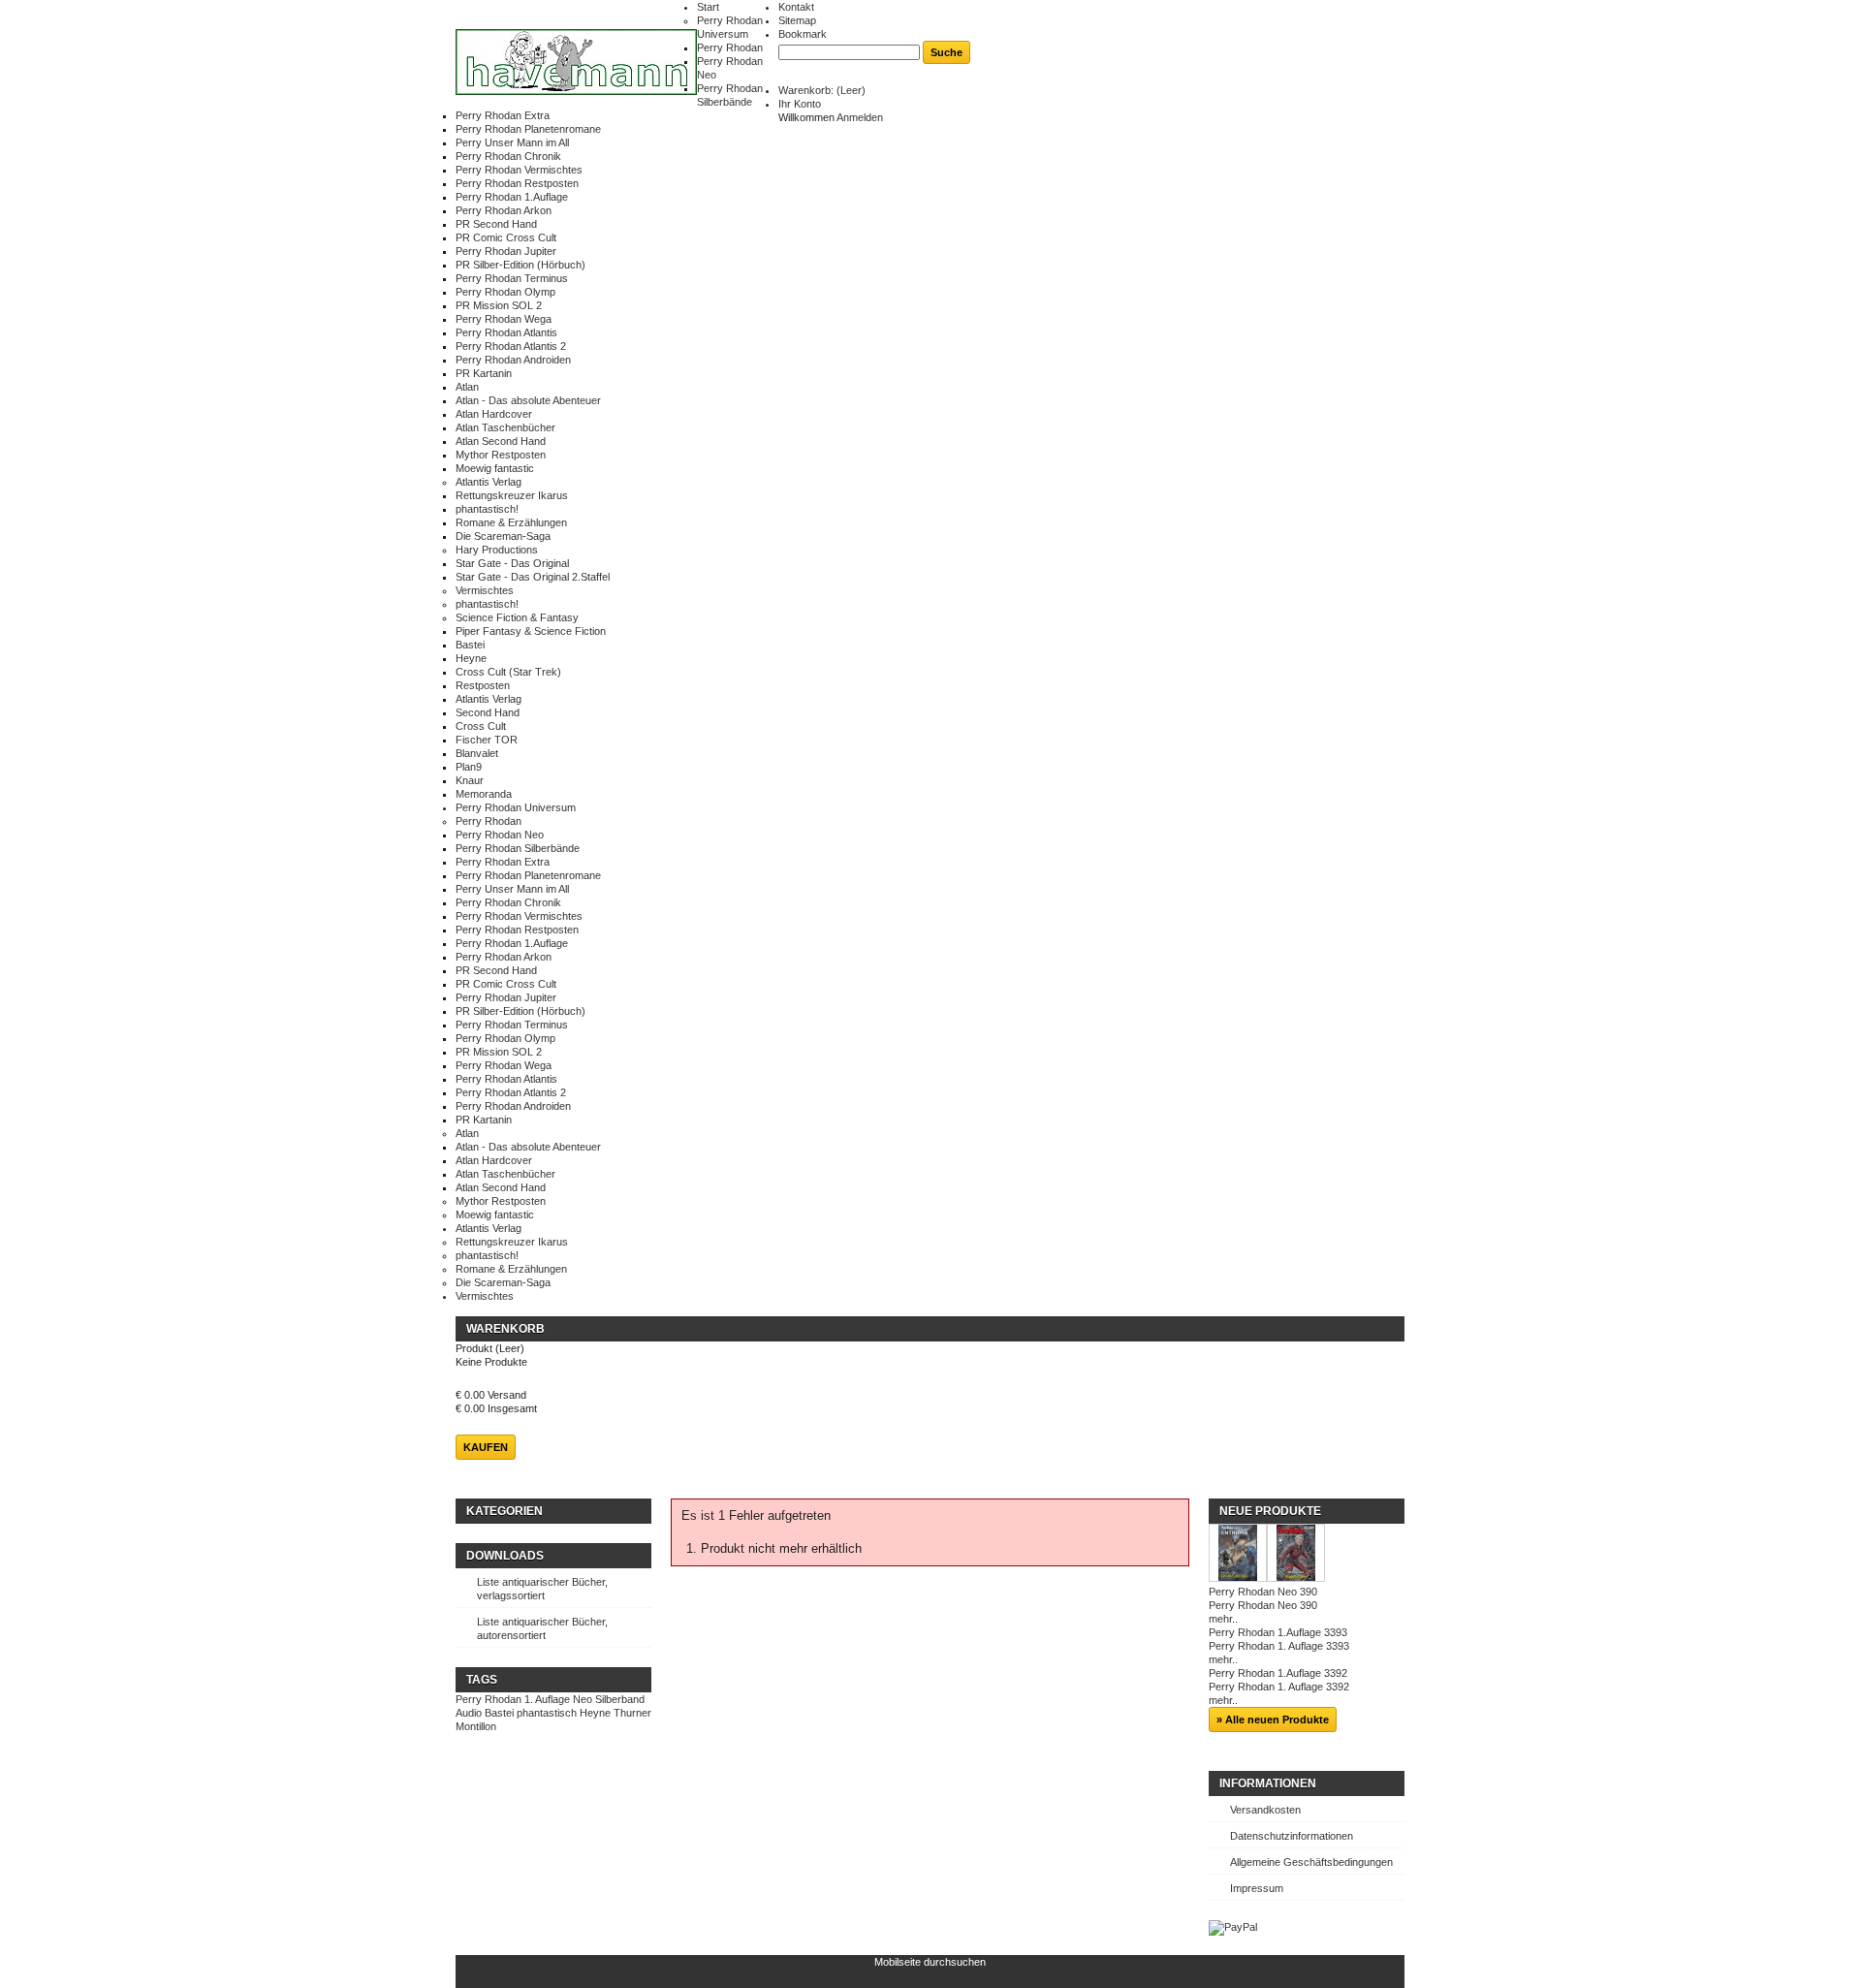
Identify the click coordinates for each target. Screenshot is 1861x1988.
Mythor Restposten (501, 455)
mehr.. (1223, 1619)
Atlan (467, 387)
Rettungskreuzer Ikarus (512, 495)
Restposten (483, 685)
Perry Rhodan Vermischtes (519, 170)
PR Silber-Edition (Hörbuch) (520, 265)
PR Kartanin (484, 373)
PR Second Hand (496, 224)
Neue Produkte (1270, 1511)
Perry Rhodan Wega (504, 319)
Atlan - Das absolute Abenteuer (528, 400)
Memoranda (484, 794)
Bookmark (803, 34)
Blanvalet (477, 753)
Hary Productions (497, 550)
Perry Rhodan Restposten (517, 183)
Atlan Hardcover (494, 414)
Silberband (620, 1699)
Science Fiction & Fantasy (517, 617)
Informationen (1268, 1783)
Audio (469, 1713)
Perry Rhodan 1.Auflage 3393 (1278, 1632)
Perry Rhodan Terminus (512, 278)
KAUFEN (486, 1447)
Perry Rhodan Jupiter (506, 251)
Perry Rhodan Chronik (508, 156)
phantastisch (547, 1713)
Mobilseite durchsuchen (930, 1962)
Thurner (632, 1713)
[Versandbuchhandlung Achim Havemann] (576, 63)
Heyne (471, 658)
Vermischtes (485, 590)
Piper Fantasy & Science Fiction (531, 631)
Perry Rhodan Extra (503, 115)
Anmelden (860, 117)
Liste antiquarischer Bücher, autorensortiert (542, 1628)
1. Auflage (547, 1699)
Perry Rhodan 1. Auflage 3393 (1279, 1646)
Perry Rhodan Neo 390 (1263, 1592)
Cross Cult (481, 726)
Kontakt (796, 7)
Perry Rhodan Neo (500, 835)
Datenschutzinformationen (1292, 1836)
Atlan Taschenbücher (505, 427)
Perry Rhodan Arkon (504, 210)
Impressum (1257, 1888)
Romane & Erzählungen (511, 522)
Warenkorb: (822, 90)
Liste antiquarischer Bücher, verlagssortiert (542, 1589)
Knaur (470, 780)
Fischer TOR (487, 740)
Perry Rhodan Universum (516, 807)
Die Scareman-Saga (503, 536)
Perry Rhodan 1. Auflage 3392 (1279, 1687)
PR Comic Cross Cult (506, 237)
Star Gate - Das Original (512, 563)
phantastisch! (487, 509)
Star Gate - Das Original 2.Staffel (533, 577)
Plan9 (469, 767)
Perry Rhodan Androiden (513, 360)
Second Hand (488, 712)
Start (708, 7)
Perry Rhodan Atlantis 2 (511, 346)
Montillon (476, 1726)
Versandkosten (1265, 1810)
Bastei (470, 645)
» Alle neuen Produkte (1273, 1720)
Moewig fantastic (495, 468)
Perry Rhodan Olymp (505, 292)
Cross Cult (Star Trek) (508, 672)
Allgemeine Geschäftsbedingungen (1311, 1862)
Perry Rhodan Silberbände (518, 848)
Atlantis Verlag (489, 482)
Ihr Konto (800, 104)
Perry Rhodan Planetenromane (528, 129)
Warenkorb (505, 1329)
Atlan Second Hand (501, 441)
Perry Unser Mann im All (512, 142)
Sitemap (797, 20)
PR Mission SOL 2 (499, 305)
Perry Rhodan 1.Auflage (512, 197)
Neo (583, 1699)
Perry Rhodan (730, 47)
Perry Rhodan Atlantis (506, 332)
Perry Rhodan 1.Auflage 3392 (1278, 1673)
